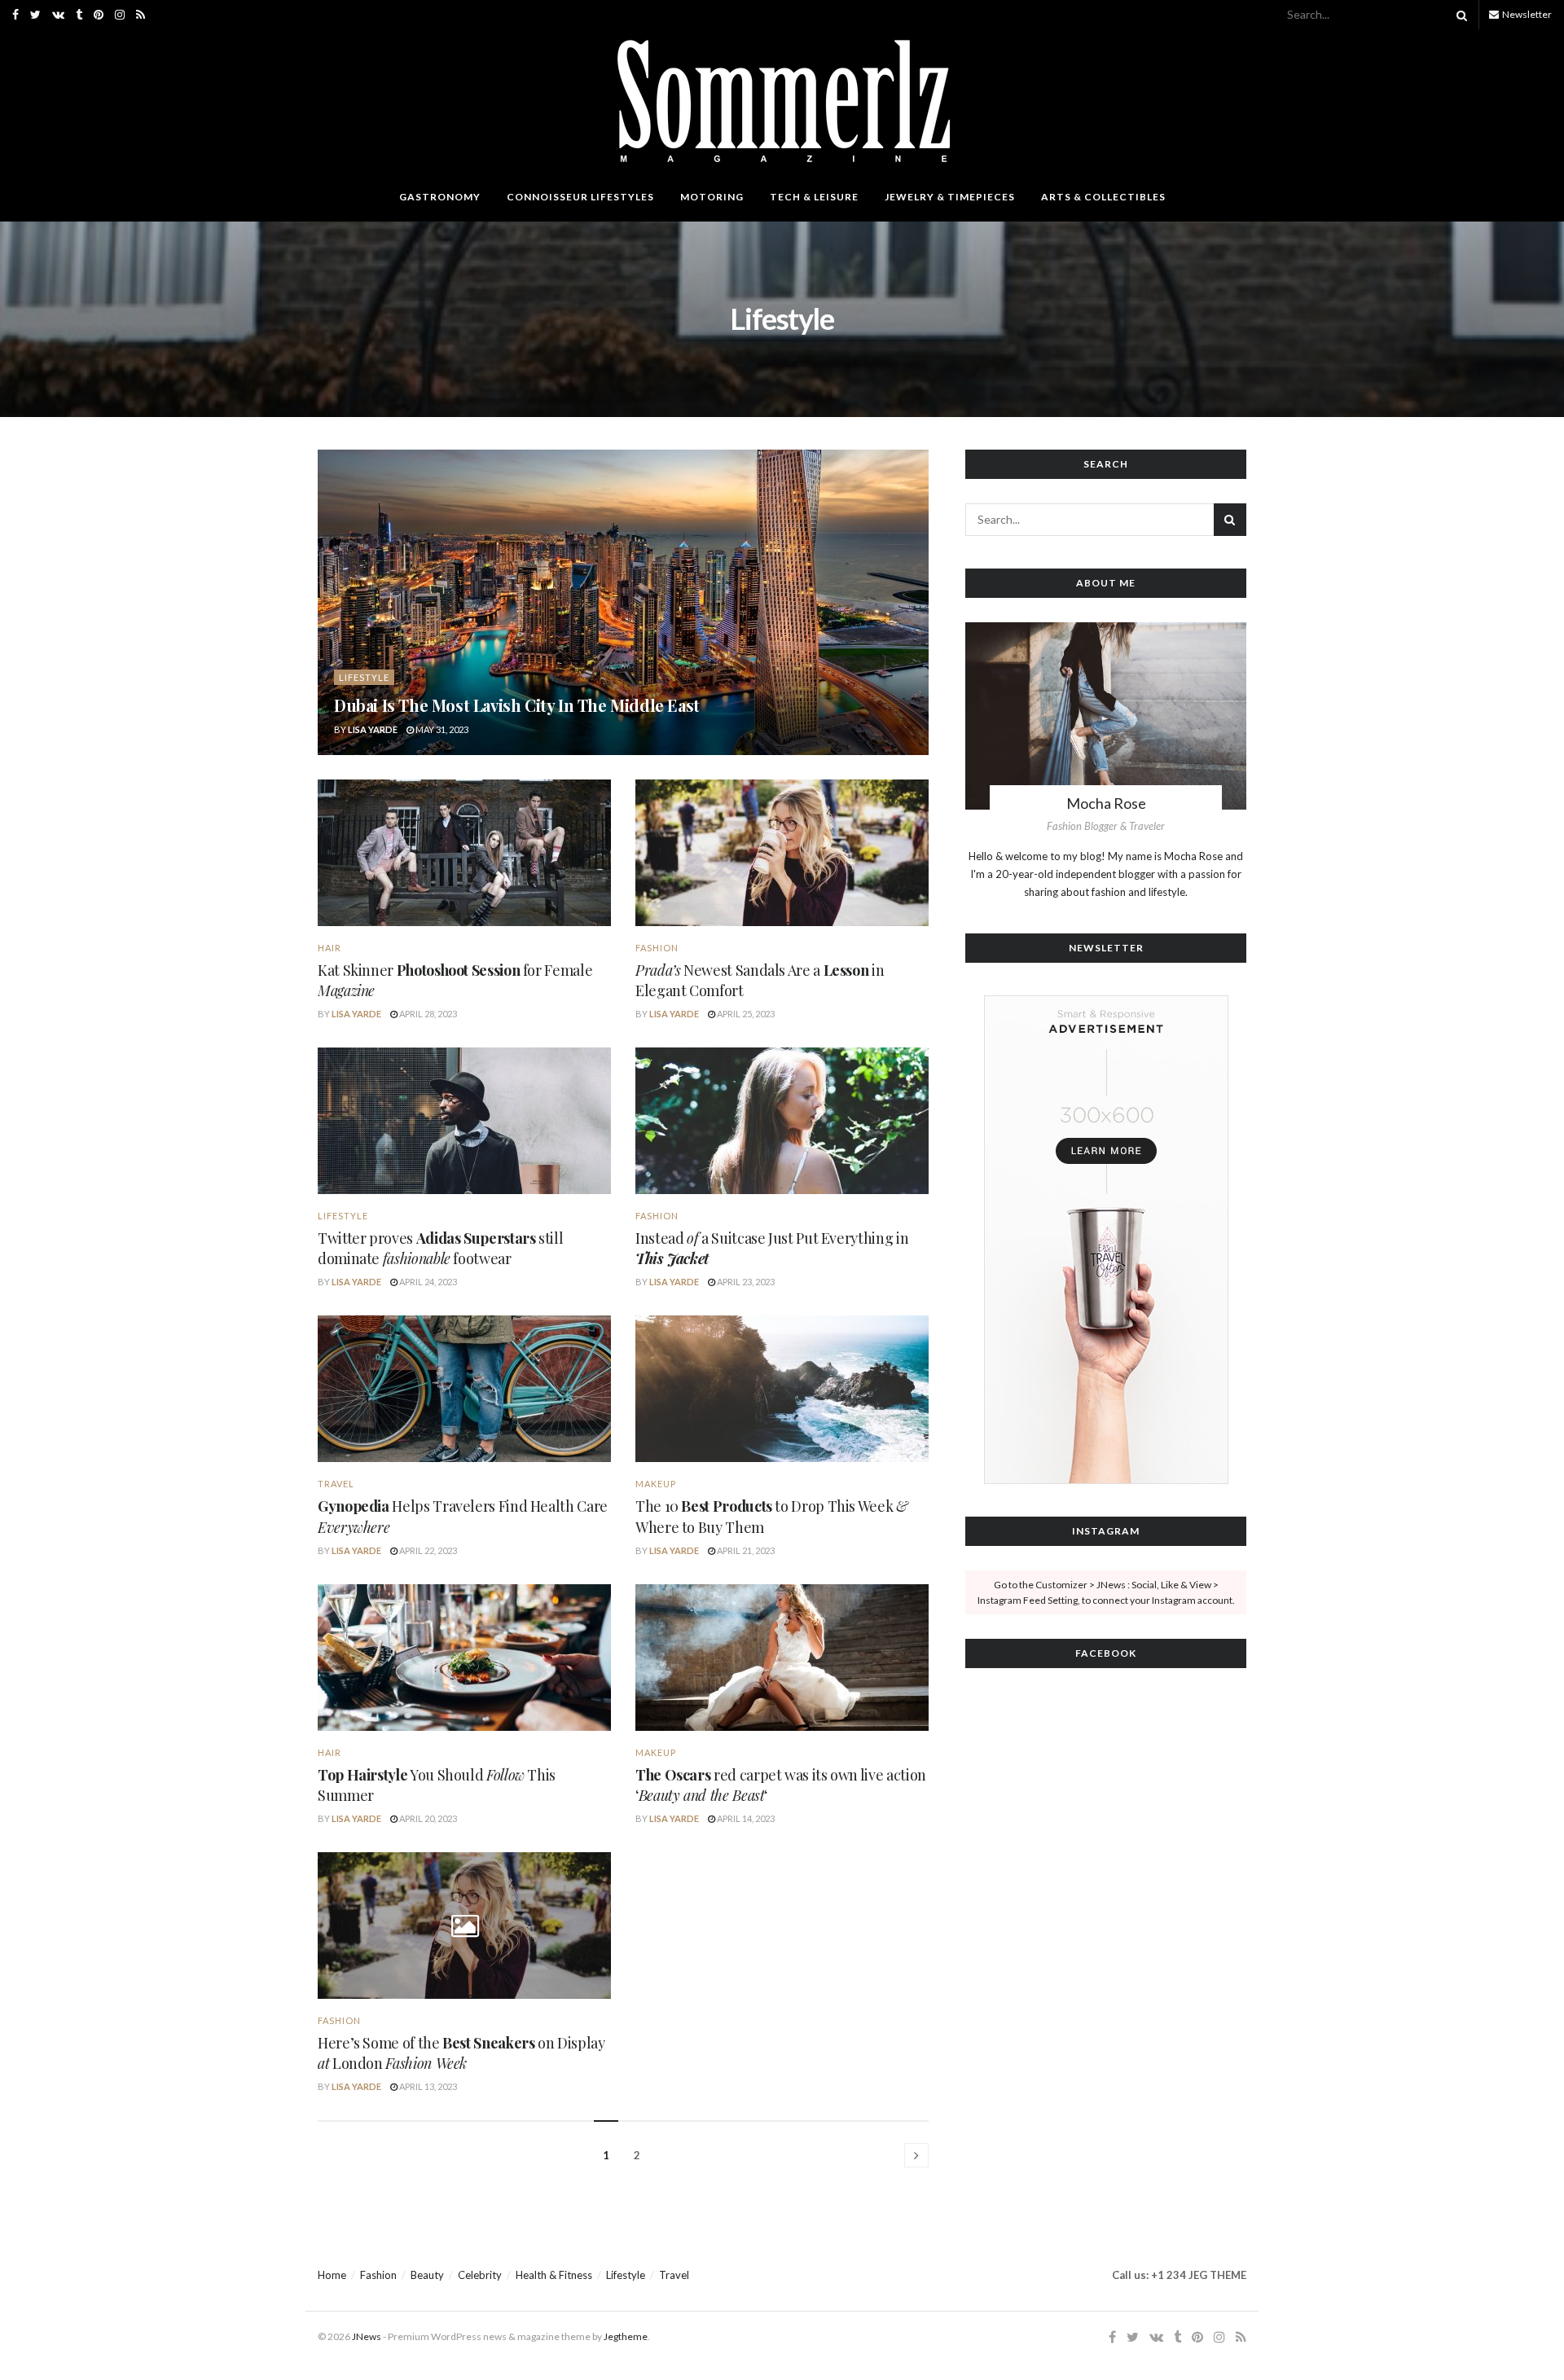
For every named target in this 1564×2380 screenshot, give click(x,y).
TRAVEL (336, 1484)
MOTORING (712, 197)
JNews (367, 2336)
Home (332, 2275)
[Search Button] (1459, 15)
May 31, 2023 (441, 729)
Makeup (656, 1484)
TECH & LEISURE (814, 197)
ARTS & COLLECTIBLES (1103, 197)
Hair (329, 948)
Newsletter (1526, 14)
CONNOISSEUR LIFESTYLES (580, 197)
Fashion (657, 948)
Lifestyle (364, 677)
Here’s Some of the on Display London (461, 2053)
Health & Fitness (554, 2275)
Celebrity (480, 2275)
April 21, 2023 (745, 1550)
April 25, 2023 (745, 1014)
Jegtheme (626, 2336)
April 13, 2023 (427, 2086)
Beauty (427, 2275)
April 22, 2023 (427, 1550)
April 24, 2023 (427, 1282)
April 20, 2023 (427, 1818)
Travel (674, 2275)
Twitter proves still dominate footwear (440, 1248)
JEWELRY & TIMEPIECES (950, 197)
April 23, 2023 (745, 1282)
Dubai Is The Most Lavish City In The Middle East (517, 705)
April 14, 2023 (745, 1818)
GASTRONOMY (440, 197)
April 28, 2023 (427, 1014)
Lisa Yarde (373, 729)
